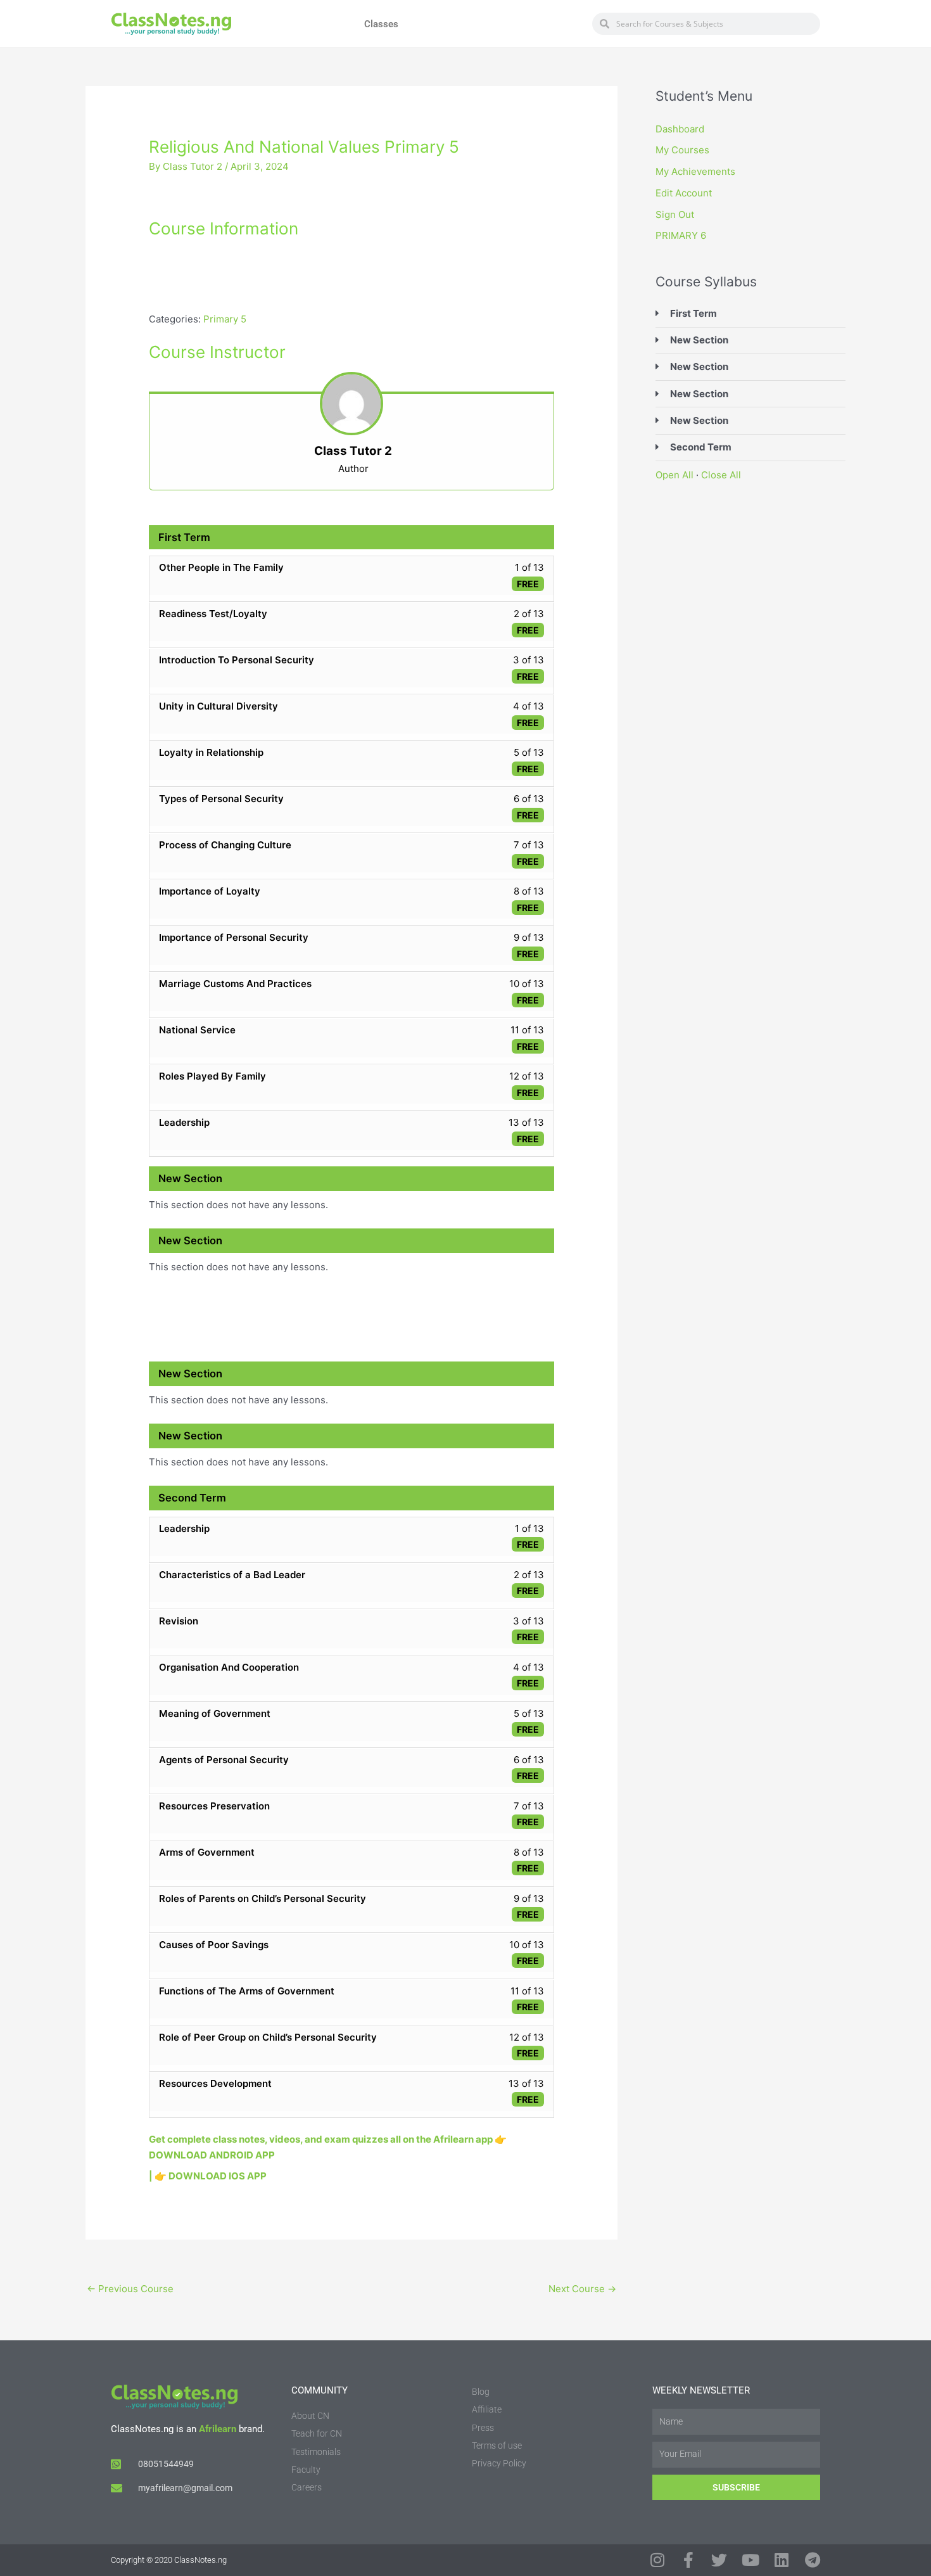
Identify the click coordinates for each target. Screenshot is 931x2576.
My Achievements (695, 171)
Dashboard (680, 129)
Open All (674, 475)
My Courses (682, 150)
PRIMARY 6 (681, 235)
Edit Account (684, 193)
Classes (381, 24)
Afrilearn (218, 2429)
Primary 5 (225, 319)
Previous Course (130, 2289)
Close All (721, 475)
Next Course (582, 2289)
